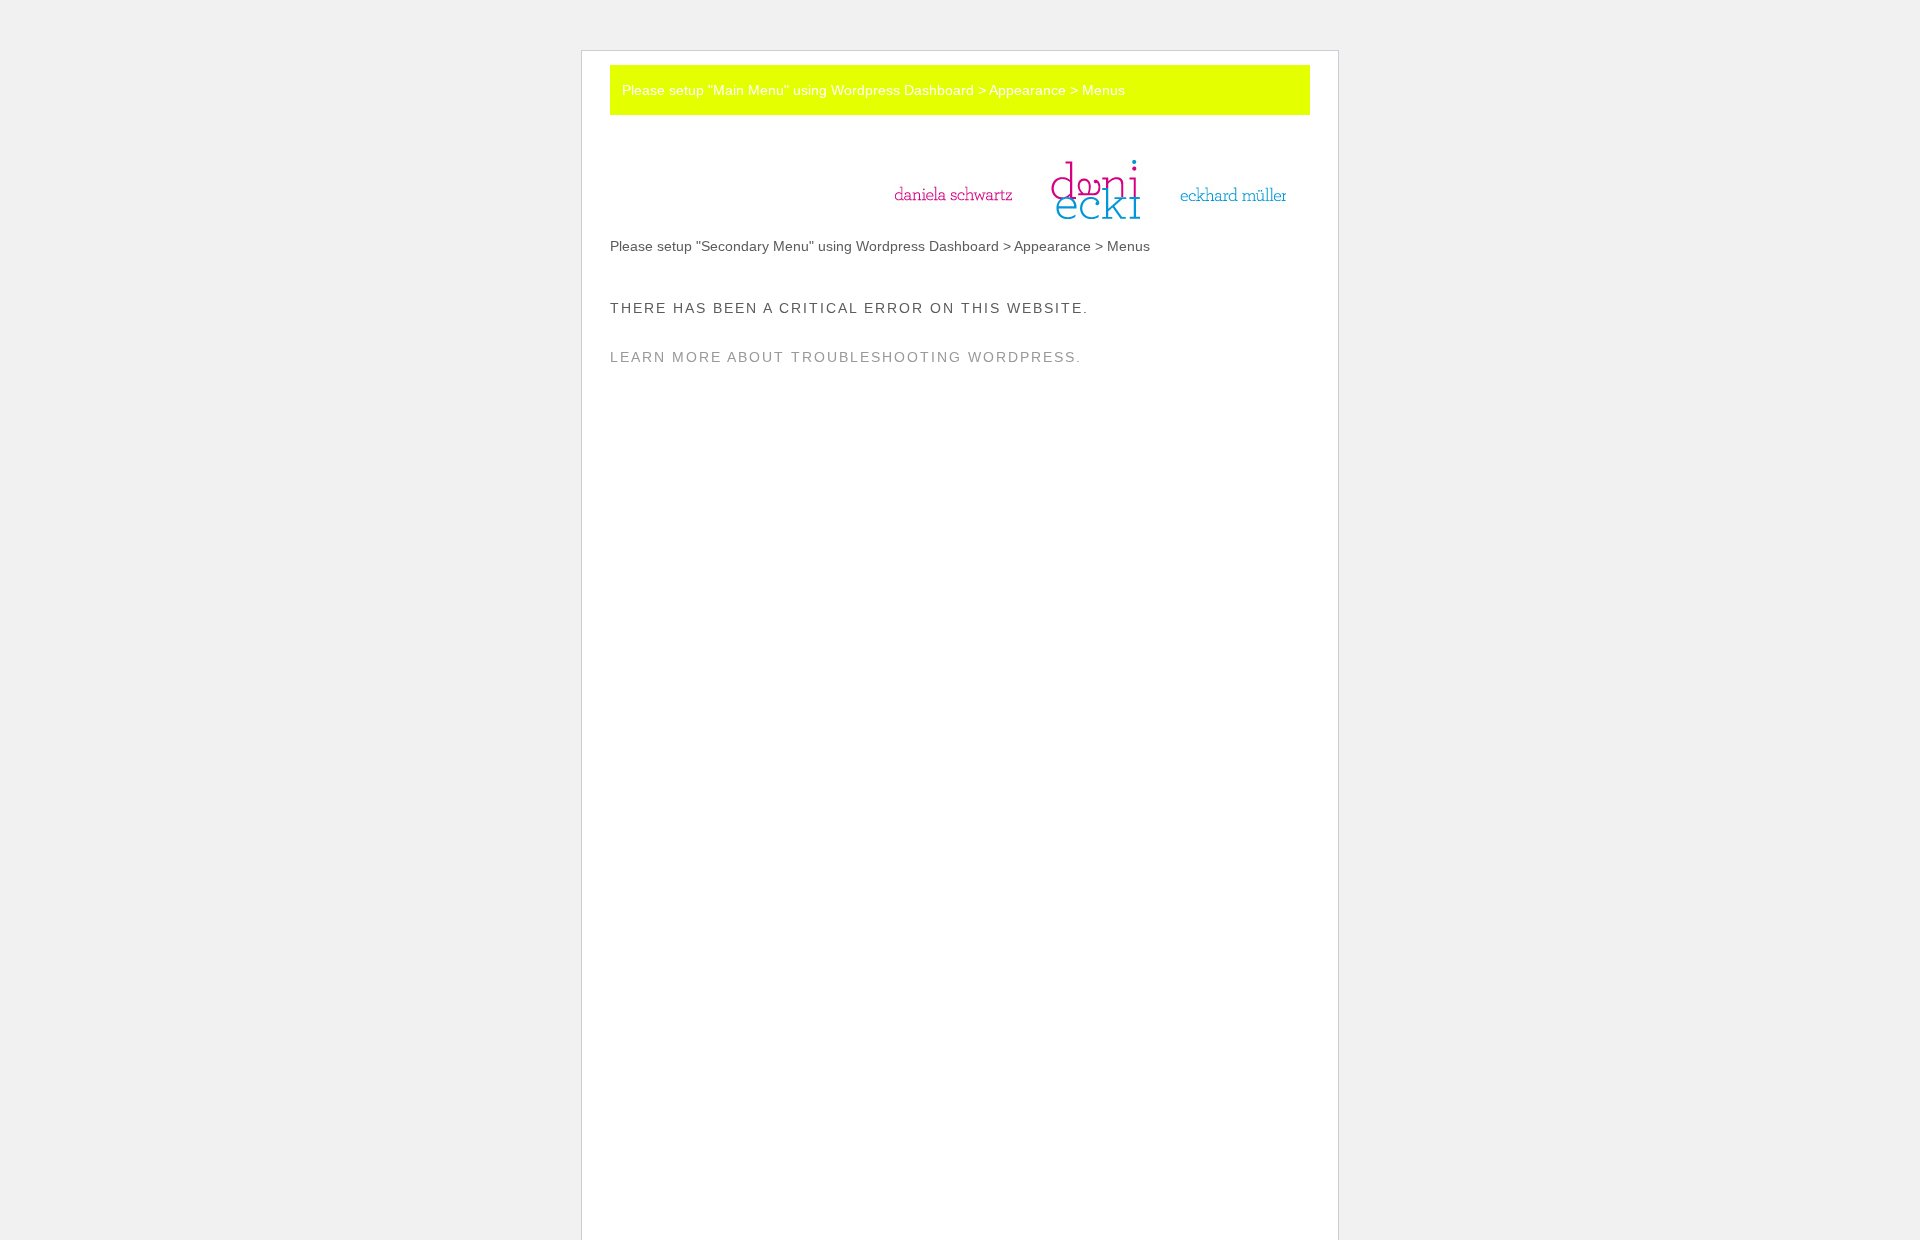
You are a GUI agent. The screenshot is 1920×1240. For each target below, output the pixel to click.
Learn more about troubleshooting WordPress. (846, 357)
